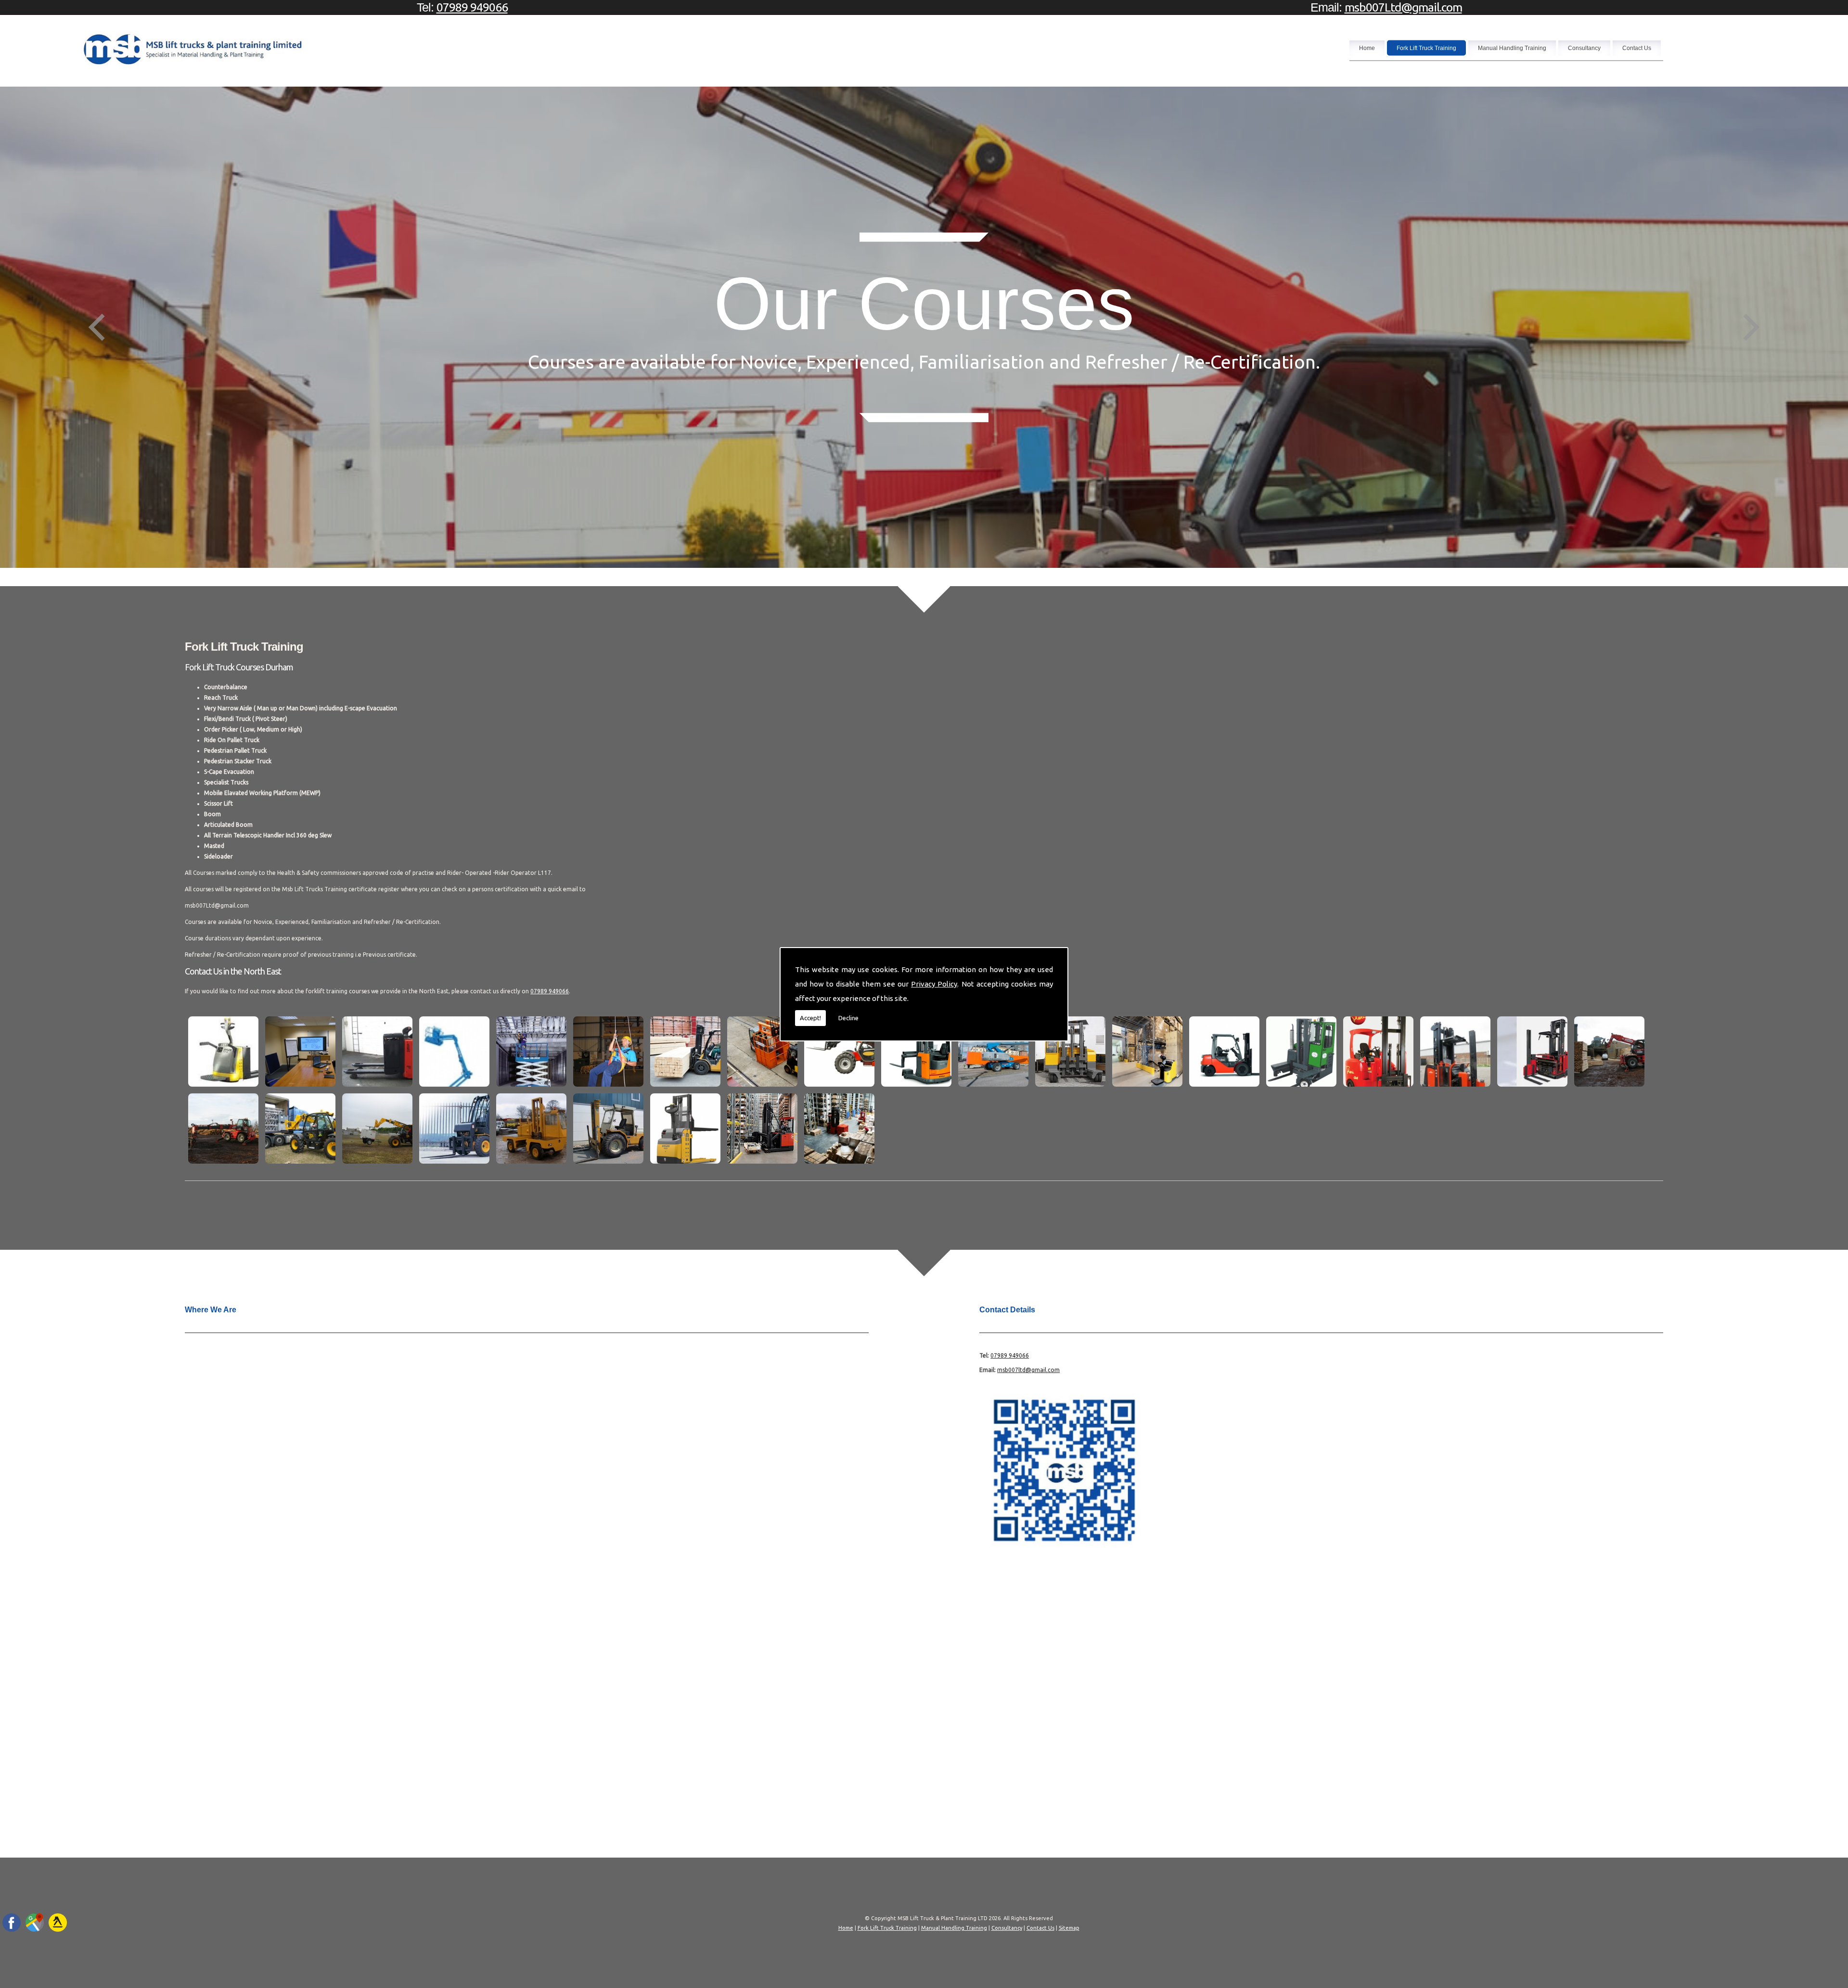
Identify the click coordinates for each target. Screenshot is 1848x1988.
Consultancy (1584, 48)
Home (1367, 48)
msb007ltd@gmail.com (1028, 1370)
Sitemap (1069, 1928)
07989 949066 (472, 7)
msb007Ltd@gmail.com (1403, 7)
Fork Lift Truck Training (1426, 48)
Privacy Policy (934, 984)
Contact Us (1637, 48)
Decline (848, 1018)
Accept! (810, 1018)
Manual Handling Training (1512, 48)
